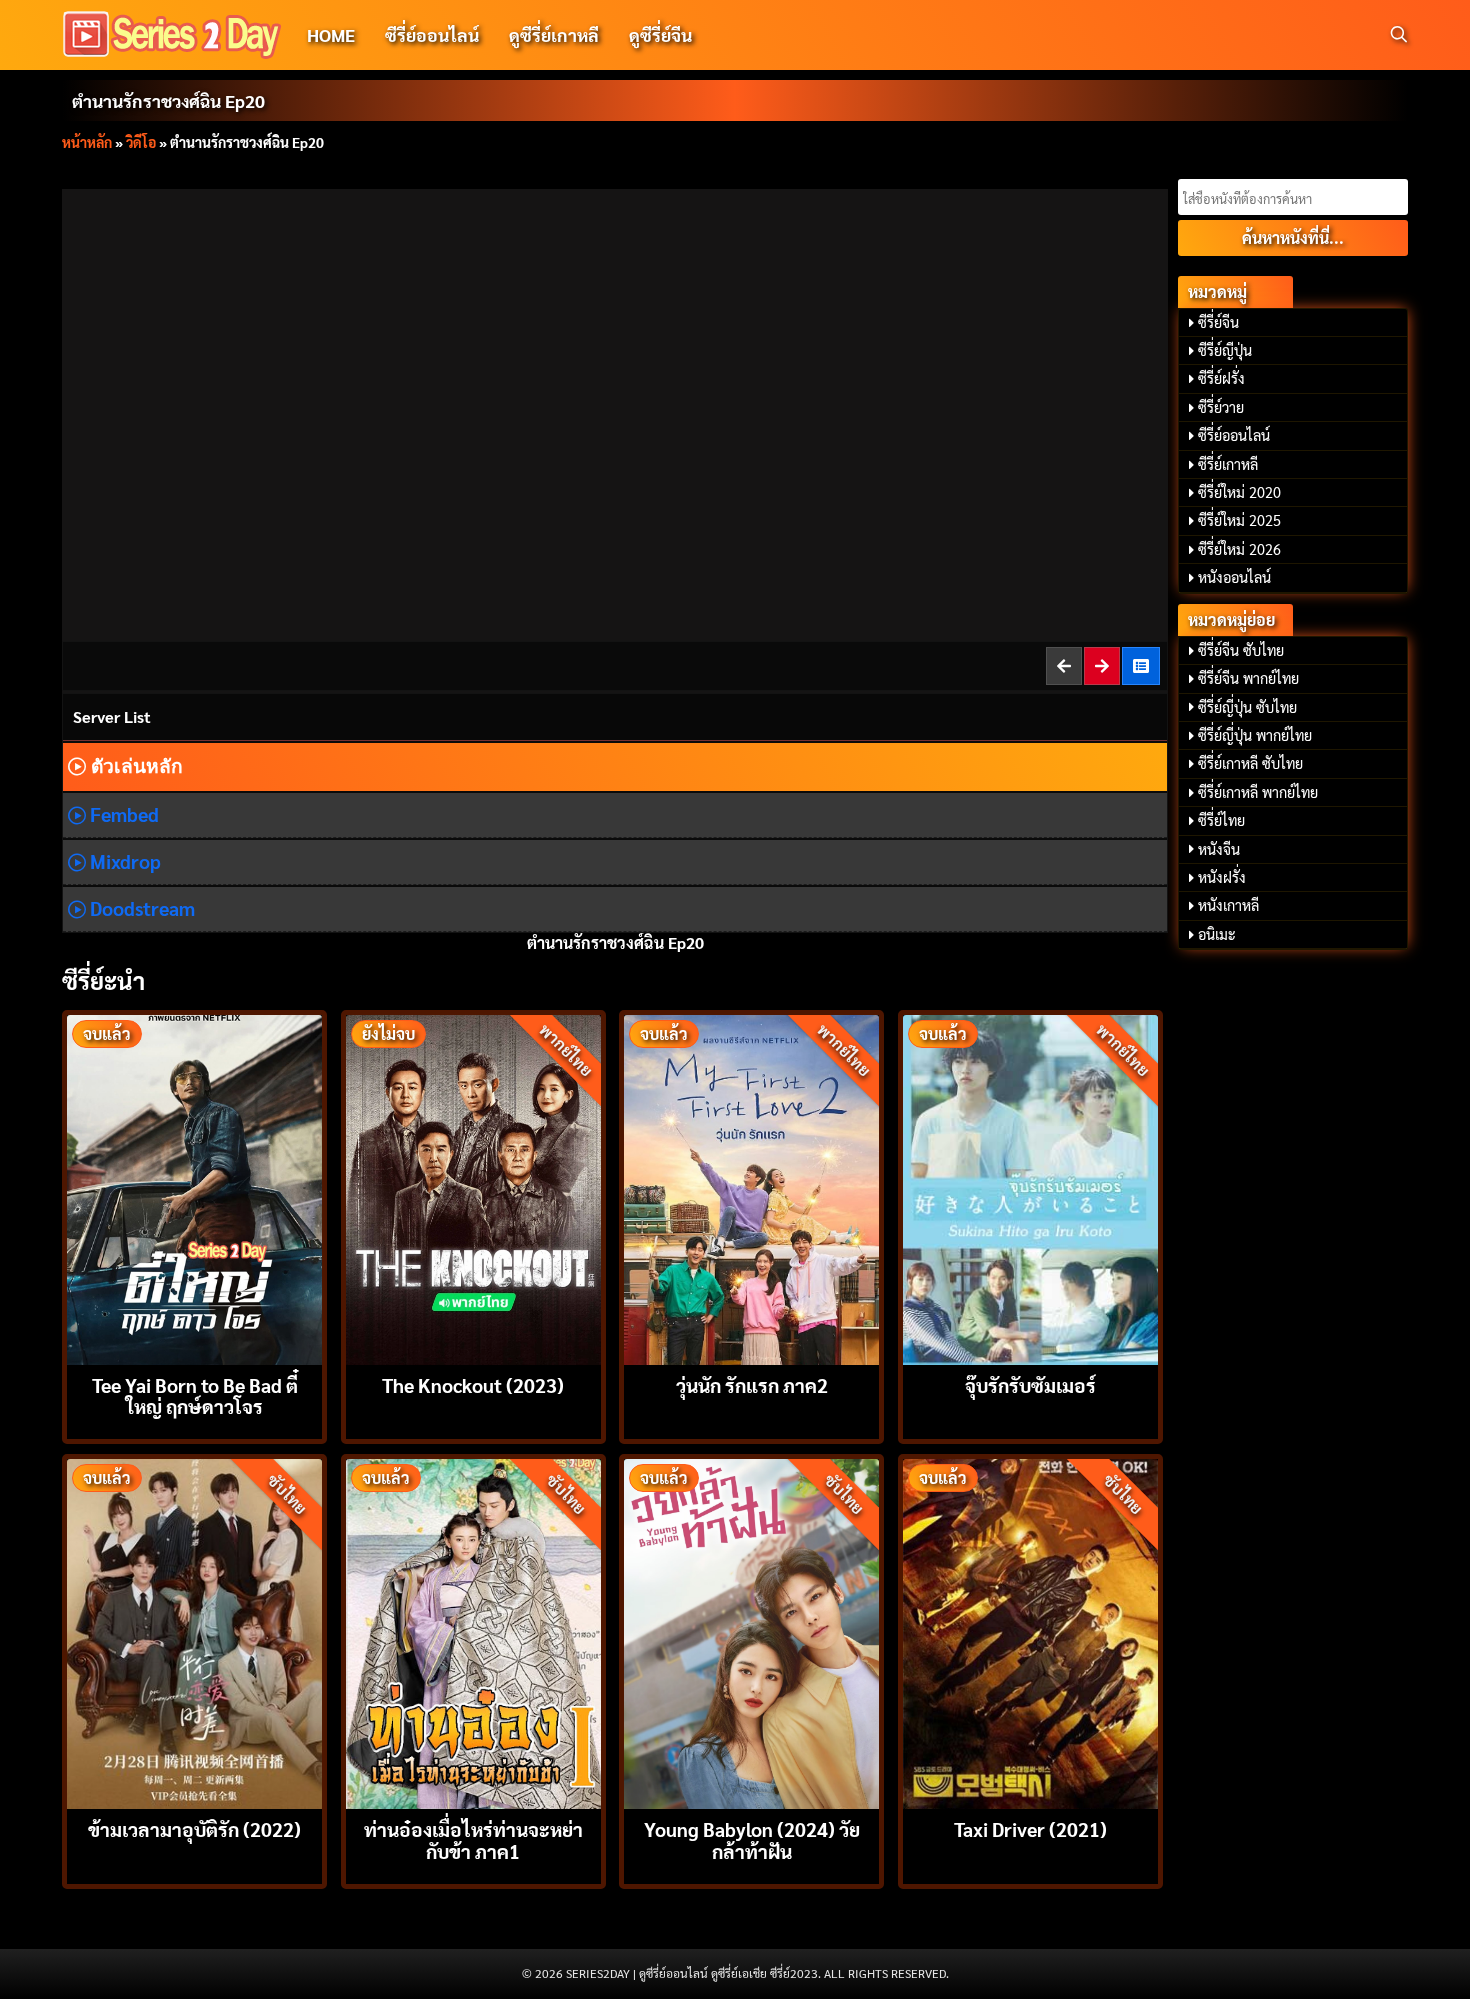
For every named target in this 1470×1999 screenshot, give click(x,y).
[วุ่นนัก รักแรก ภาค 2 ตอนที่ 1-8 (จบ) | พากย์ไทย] (751, 1187)
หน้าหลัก (87, 142)
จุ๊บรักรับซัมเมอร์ (1030, 1384)
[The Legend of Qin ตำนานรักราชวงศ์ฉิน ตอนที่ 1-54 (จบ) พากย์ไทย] (1142, 665)
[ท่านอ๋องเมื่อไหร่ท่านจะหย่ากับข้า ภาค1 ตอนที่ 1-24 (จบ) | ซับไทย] (473, 1631)
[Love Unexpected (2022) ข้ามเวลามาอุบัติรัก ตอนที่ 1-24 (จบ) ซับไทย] (194, 1631)
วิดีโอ (141, 142)
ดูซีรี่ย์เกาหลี (554, 34)
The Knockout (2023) (473, 1384)
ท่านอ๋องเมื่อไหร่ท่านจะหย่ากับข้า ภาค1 (473, 1839)
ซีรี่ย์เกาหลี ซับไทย (1250, 763)
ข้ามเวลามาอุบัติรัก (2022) (194, 1828)
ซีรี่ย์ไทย (1221, 820)
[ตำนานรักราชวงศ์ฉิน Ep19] (1065, 665)
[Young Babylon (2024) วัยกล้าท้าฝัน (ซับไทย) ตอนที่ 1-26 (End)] (751, 1631)
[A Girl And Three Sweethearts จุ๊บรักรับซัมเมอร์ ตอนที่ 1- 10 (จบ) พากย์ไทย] (1030, 1187)
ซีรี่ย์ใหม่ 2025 (1239, 520)
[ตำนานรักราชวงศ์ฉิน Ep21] (1103, 665)
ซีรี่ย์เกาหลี (1228, 464)
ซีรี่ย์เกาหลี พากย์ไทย (1258, 792)
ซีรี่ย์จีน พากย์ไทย (1248, 678)
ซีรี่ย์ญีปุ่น (1225, 350)
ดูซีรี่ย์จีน (660, 34)
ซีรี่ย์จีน (1218, 322)
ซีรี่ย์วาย (1221, 407)
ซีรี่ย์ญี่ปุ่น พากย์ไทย (1255, 735)
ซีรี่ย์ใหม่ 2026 (1239, 549)
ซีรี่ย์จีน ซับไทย (1241, 650)
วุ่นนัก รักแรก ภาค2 (752, 1384)
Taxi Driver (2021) (1030, 1828)
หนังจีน (1219, 849)
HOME (331, 34)
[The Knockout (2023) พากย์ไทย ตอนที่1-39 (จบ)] (473, 1187)
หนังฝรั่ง (1222, 877)
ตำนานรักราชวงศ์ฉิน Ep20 (168, 100)
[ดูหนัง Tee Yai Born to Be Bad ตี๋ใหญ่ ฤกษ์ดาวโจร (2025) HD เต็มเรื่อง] (194, 1187)
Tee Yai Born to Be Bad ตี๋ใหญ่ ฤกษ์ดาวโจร (195, 1395)
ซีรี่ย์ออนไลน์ (432, 34)
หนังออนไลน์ (1234, 577)
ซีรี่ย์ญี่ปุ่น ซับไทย (1247, 707)
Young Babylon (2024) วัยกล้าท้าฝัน (752, 1839)
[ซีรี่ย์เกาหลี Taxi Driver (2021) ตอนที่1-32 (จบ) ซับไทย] (1030, 1631)
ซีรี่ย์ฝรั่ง (1221, 378)
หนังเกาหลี (1228, 905)
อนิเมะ (1217, 934)
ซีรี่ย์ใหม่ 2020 (1239, 492)
